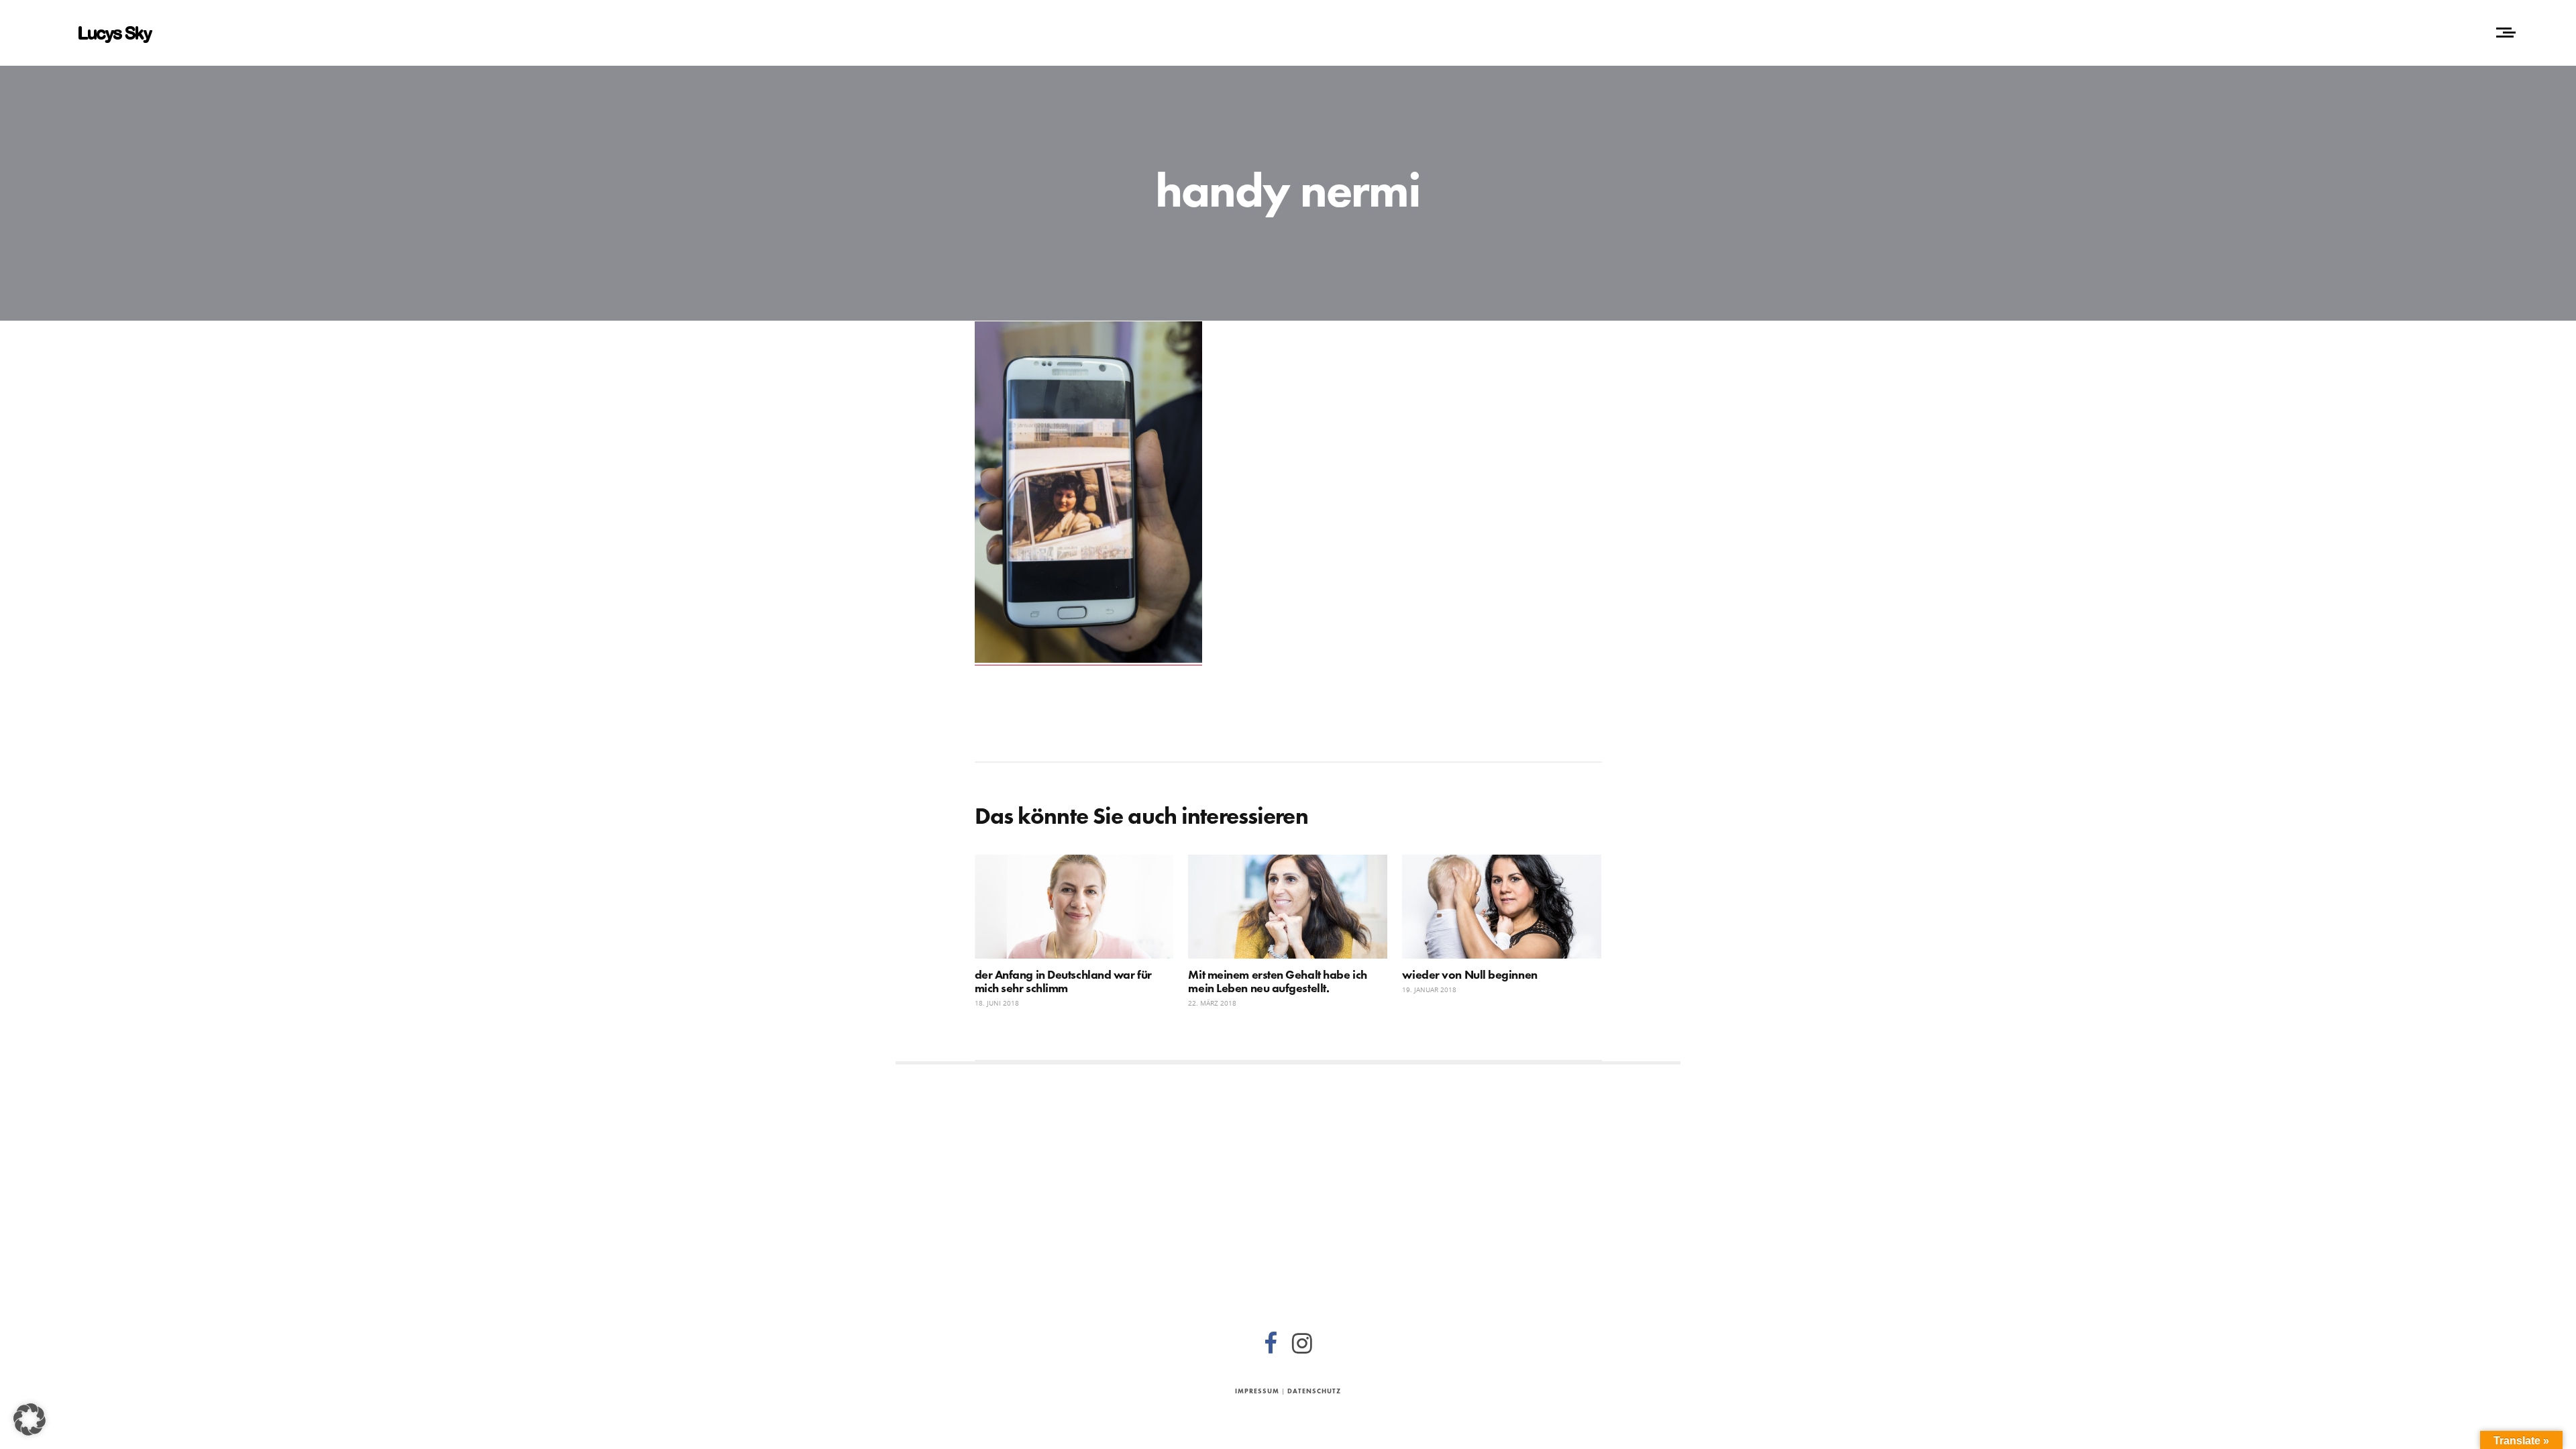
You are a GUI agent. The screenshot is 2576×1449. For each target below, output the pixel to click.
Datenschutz (1314, 1391)
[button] (30, 1419)
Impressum (1257, 1391)
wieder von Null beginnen (1469, 974)
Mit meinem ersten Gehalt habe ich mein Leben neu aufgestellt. (1277, 981)
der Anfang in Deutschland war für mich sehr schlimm (1063, 981)
